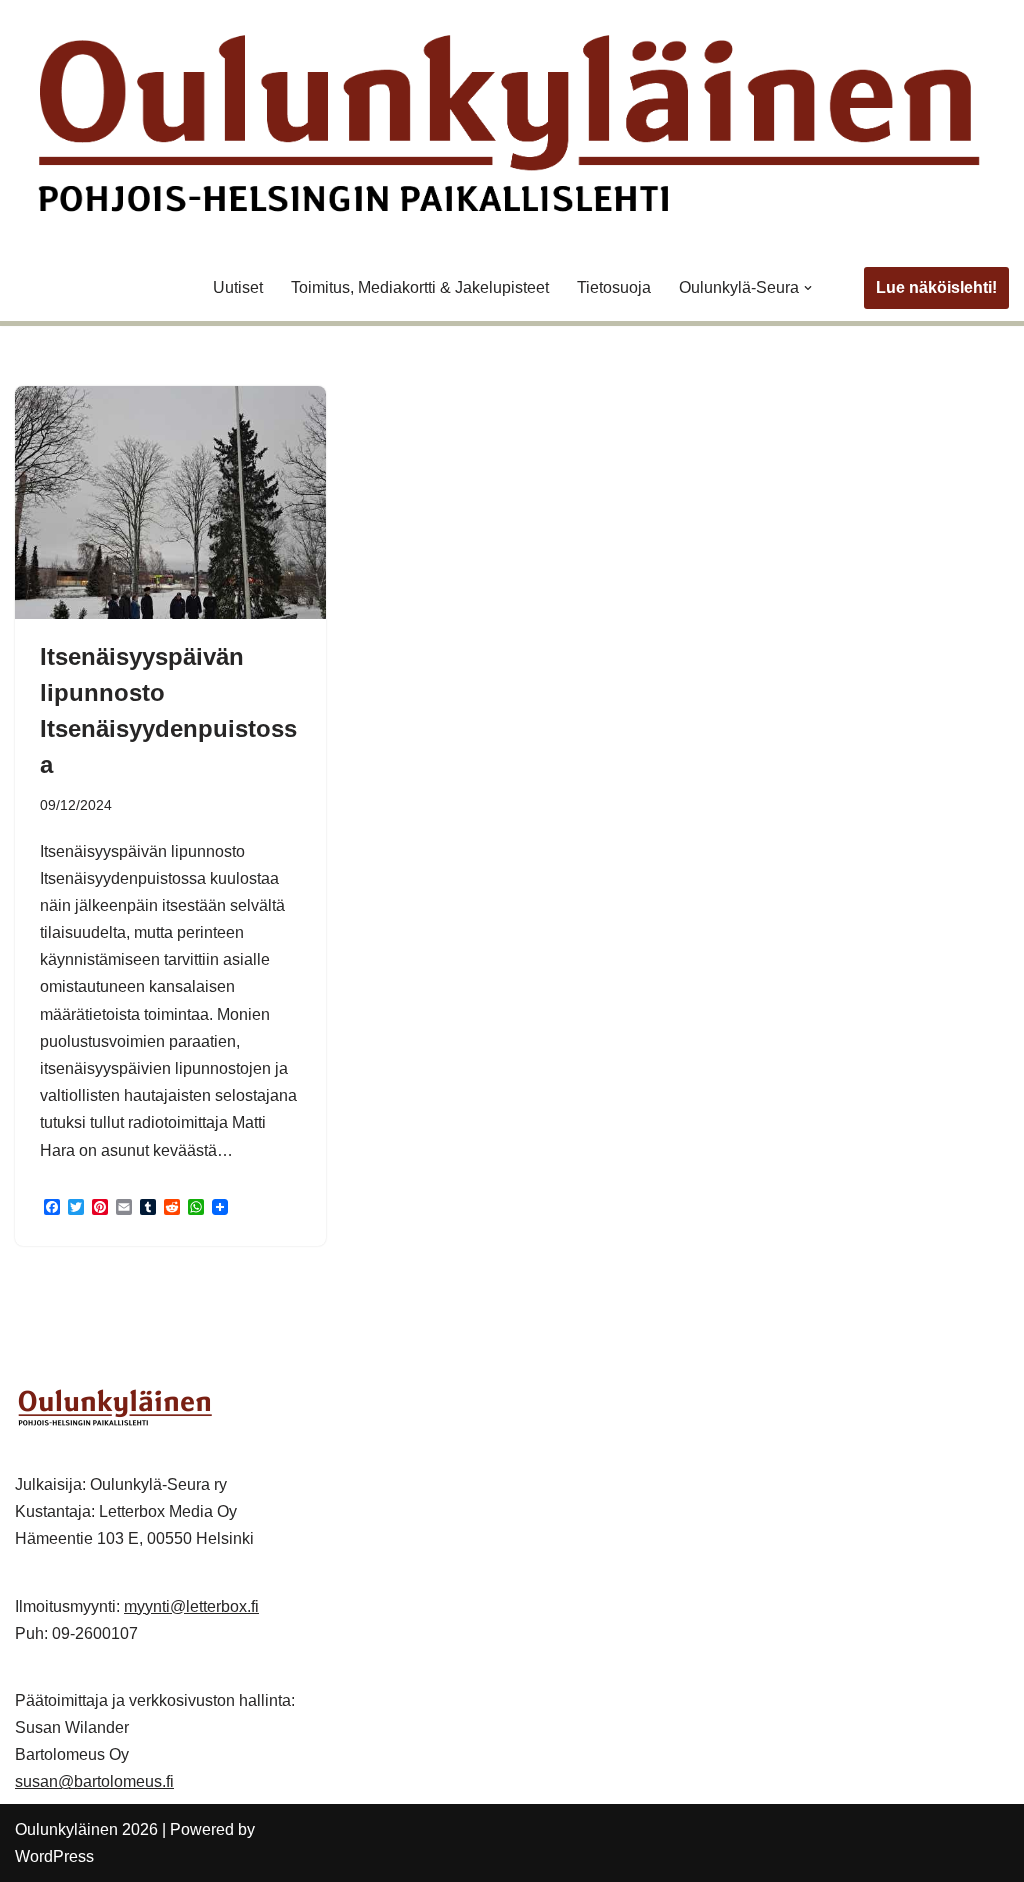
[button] (808, 288)
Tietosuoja (614, 287)
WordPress (54, 1856)
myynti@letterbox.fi (191, 1606)
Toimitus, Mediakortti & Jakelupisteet (420, 287)
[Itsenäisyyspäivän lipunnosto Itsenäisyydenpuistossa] (170, 502)
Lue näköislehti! (936, 287)
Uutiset (238, 287)
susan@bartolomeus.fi (94, 1781)
